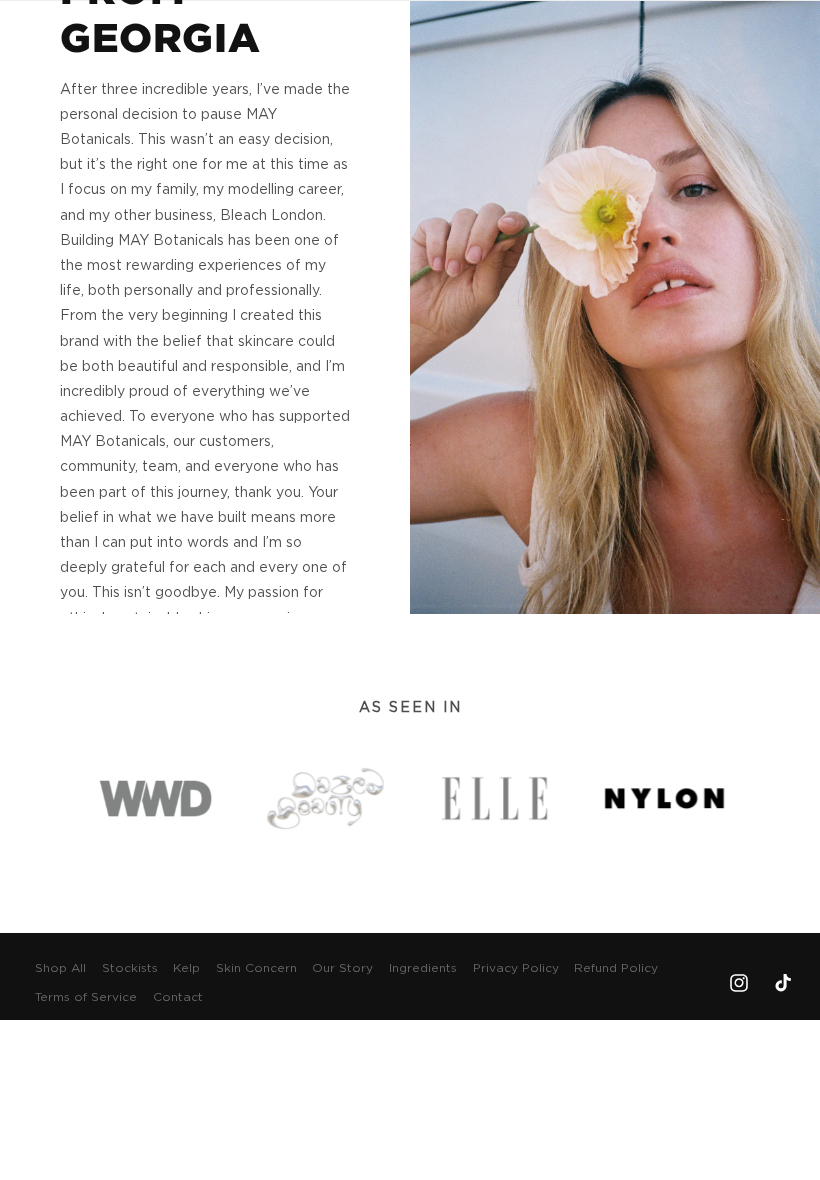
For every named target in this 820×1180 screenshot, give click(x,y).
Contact (178, 996)
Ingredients (423, 967)
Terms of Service (86, 996)
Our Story (342, 967)
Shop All (60, 967)
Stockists (130, 967)
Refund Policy (616, 967)
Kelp (186, 967)
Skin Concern (256, 967)
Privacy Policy (516, 967)
